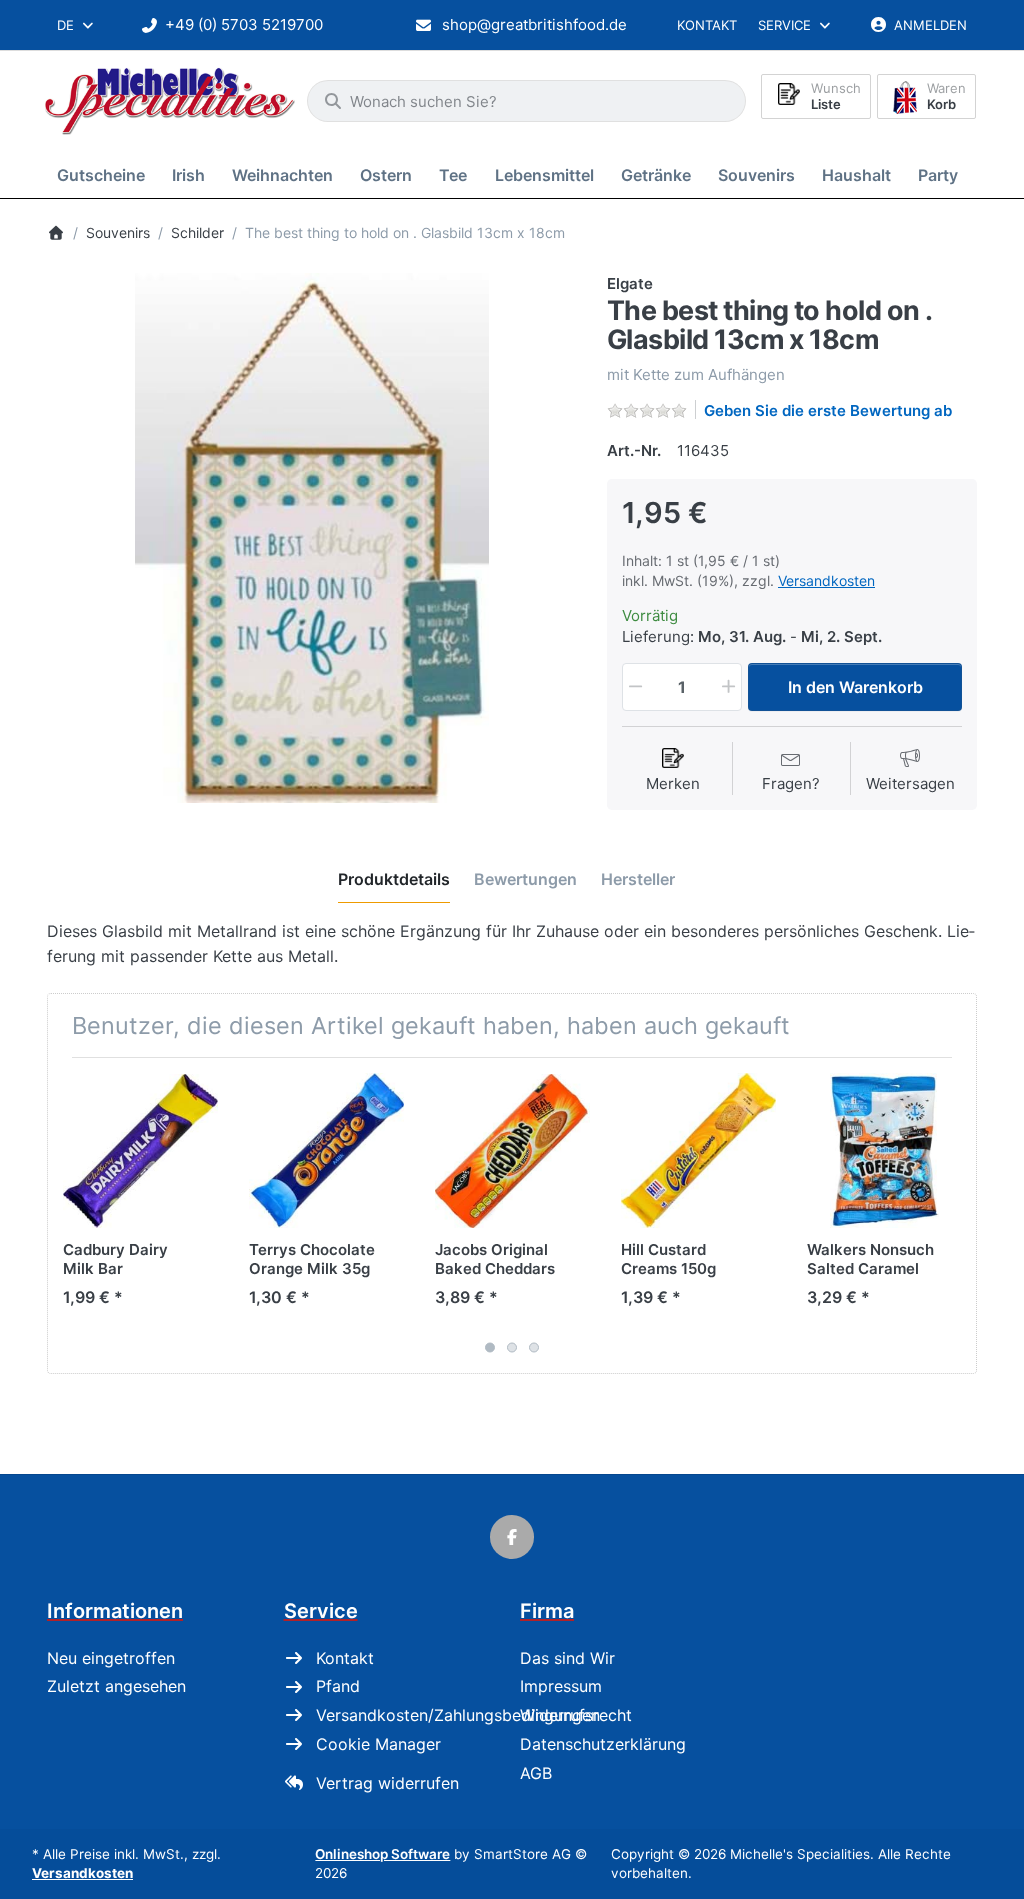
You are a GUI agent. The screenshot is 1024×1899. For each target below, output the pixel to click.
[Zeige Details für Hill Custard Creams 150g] (698, 1150)
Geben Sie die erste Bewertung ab (828, 410)
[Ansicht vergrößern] (312, 538)
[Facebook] (512, 1537)
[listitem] (312, 538)
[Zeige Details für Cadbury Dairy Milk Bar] (140, 1150)
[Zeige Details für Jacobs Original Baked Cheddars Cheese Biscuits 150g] (512, 1150)
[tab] (394, 880)
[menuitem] (104, 174)
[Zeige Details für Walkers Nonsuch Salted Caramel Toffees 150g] (884, 1150)
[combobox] (76, 25)
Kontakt (707, 25)
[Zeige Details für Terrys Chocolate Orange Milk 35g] (326, 1150)
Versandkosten (826, 580)
